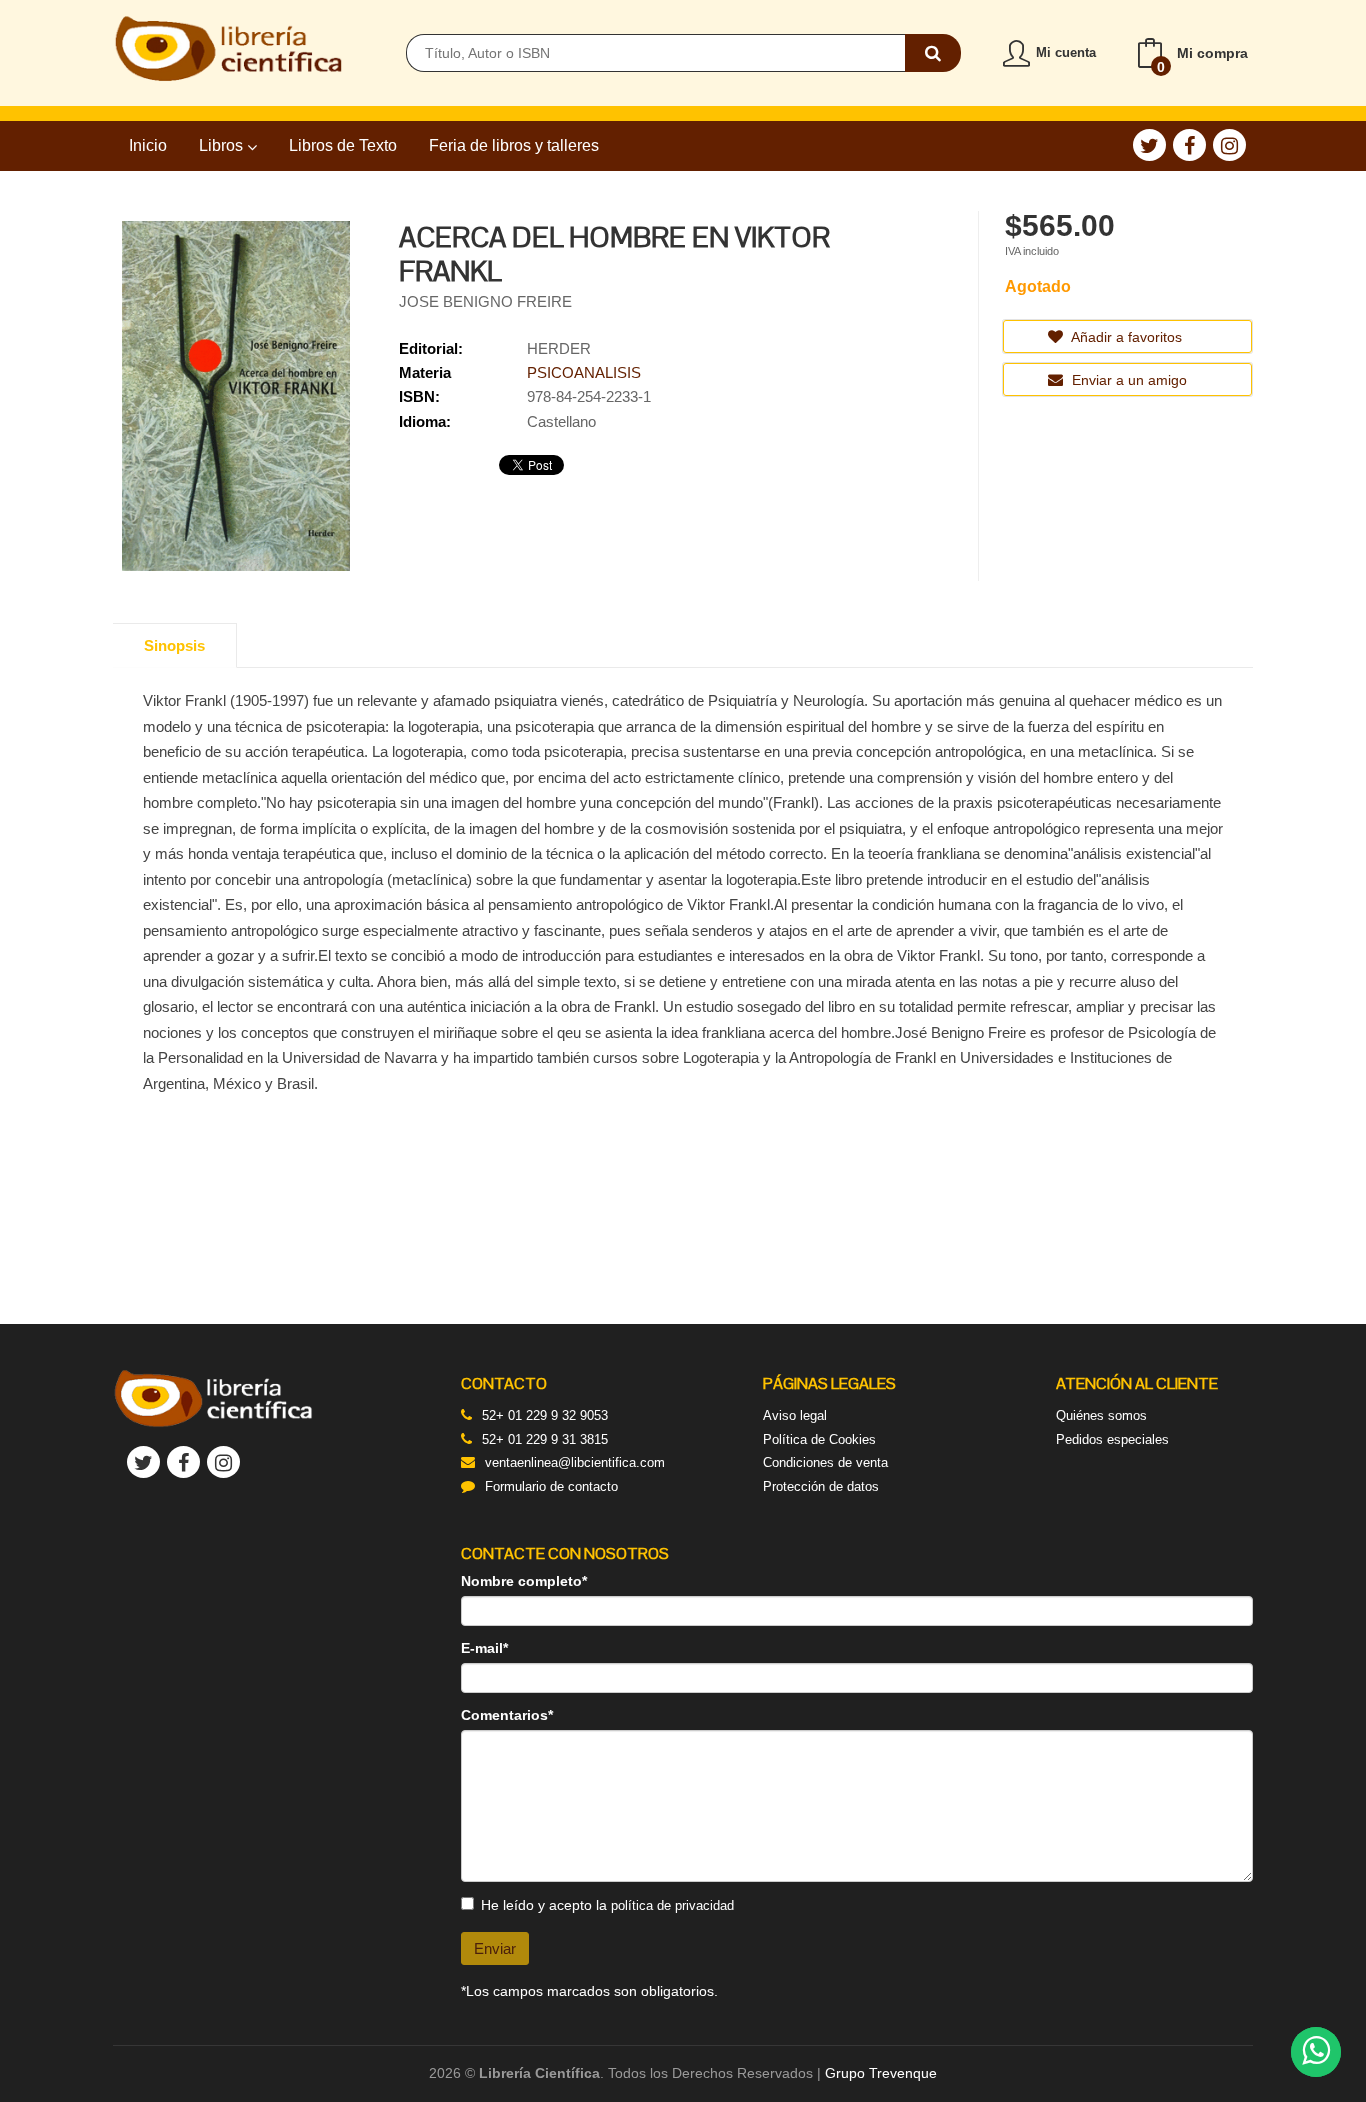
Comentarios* (507, 1715)
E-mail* (484, 1648)
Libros (223, 145)
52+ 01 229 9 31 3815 (545, 1439)
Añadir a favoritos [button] (1125, 337)
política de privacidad (672, 1905)
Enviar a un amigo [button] (1127, 380)
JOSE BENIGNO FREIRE (485, 301)
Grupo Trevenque (881, 2073)
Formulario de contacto (551, 1486)
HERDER (559, 348)
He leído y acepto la (607, 1905)
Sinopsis (174, 645)
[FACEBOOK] (1189, 145)
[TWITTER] (1149, 145)
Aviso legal (795, 1415)
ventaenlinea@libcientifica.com (575, 1462)
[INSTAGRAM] (1229, 145)
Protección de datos (821, 1486)
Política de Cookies (819, 1439)
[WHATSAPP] (1316, 2052)
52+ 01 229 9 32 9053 (545, 1415)
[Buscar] (933, 53)
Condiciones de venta (825, 1462)
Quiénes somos (1101, 1415)
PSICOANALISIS (584, 372)
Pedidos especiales (1112, 1439)
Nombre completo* (524, 1581)
